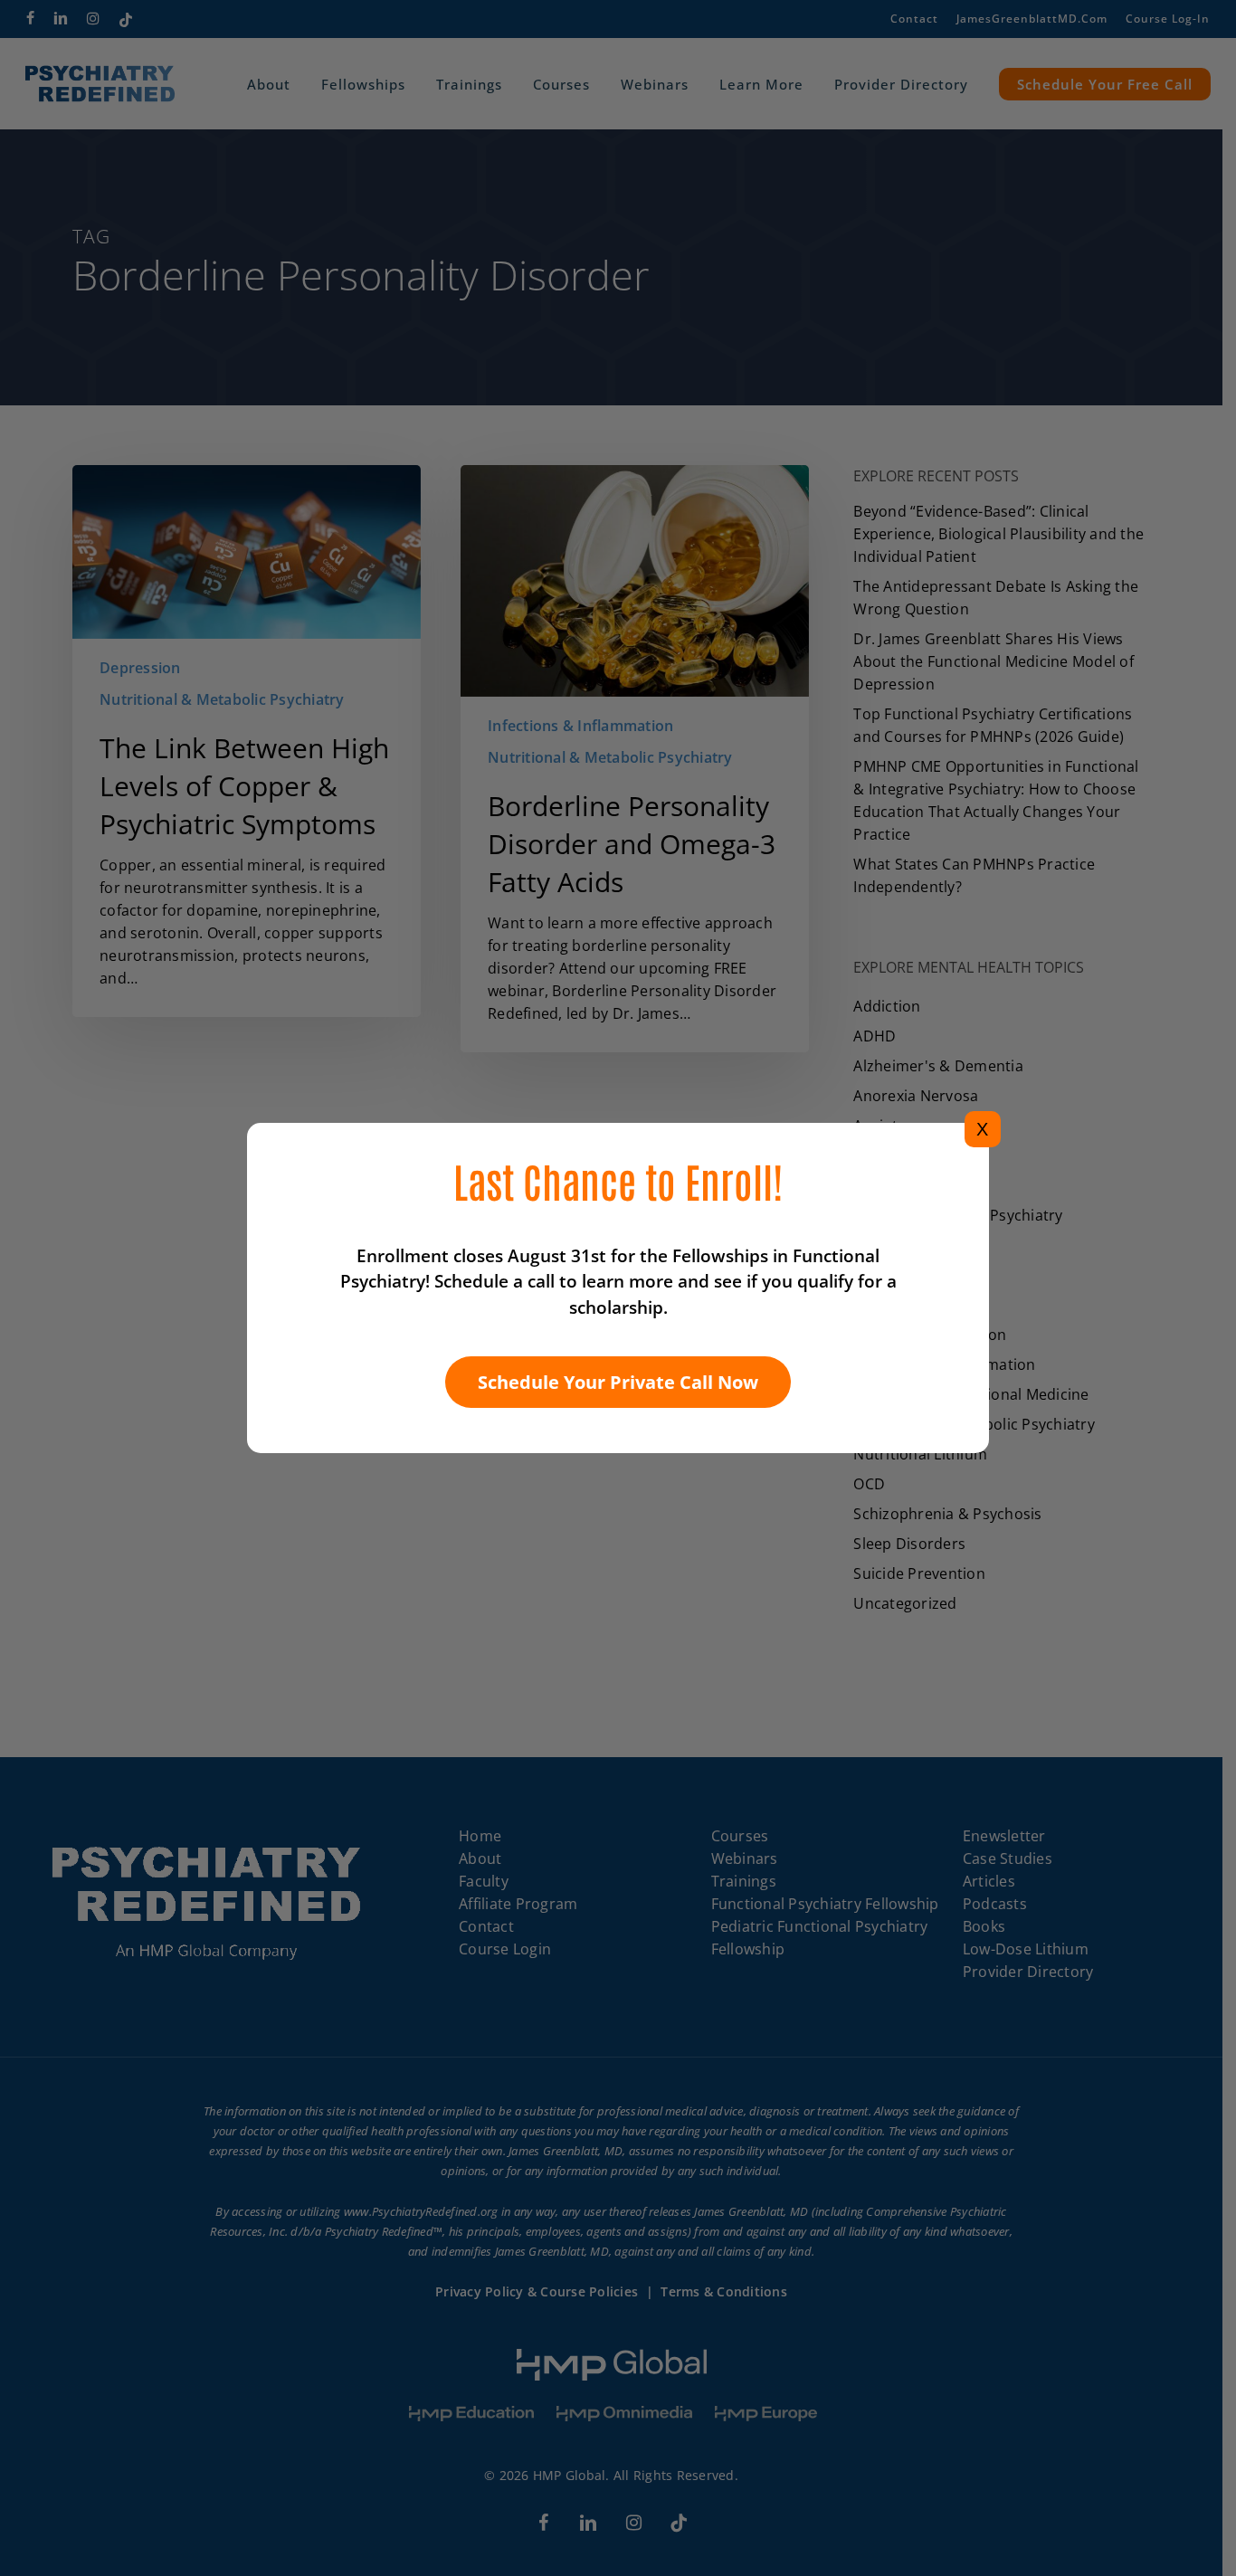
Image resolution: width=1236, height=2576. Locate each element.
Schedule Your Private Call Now (618, 1382)
